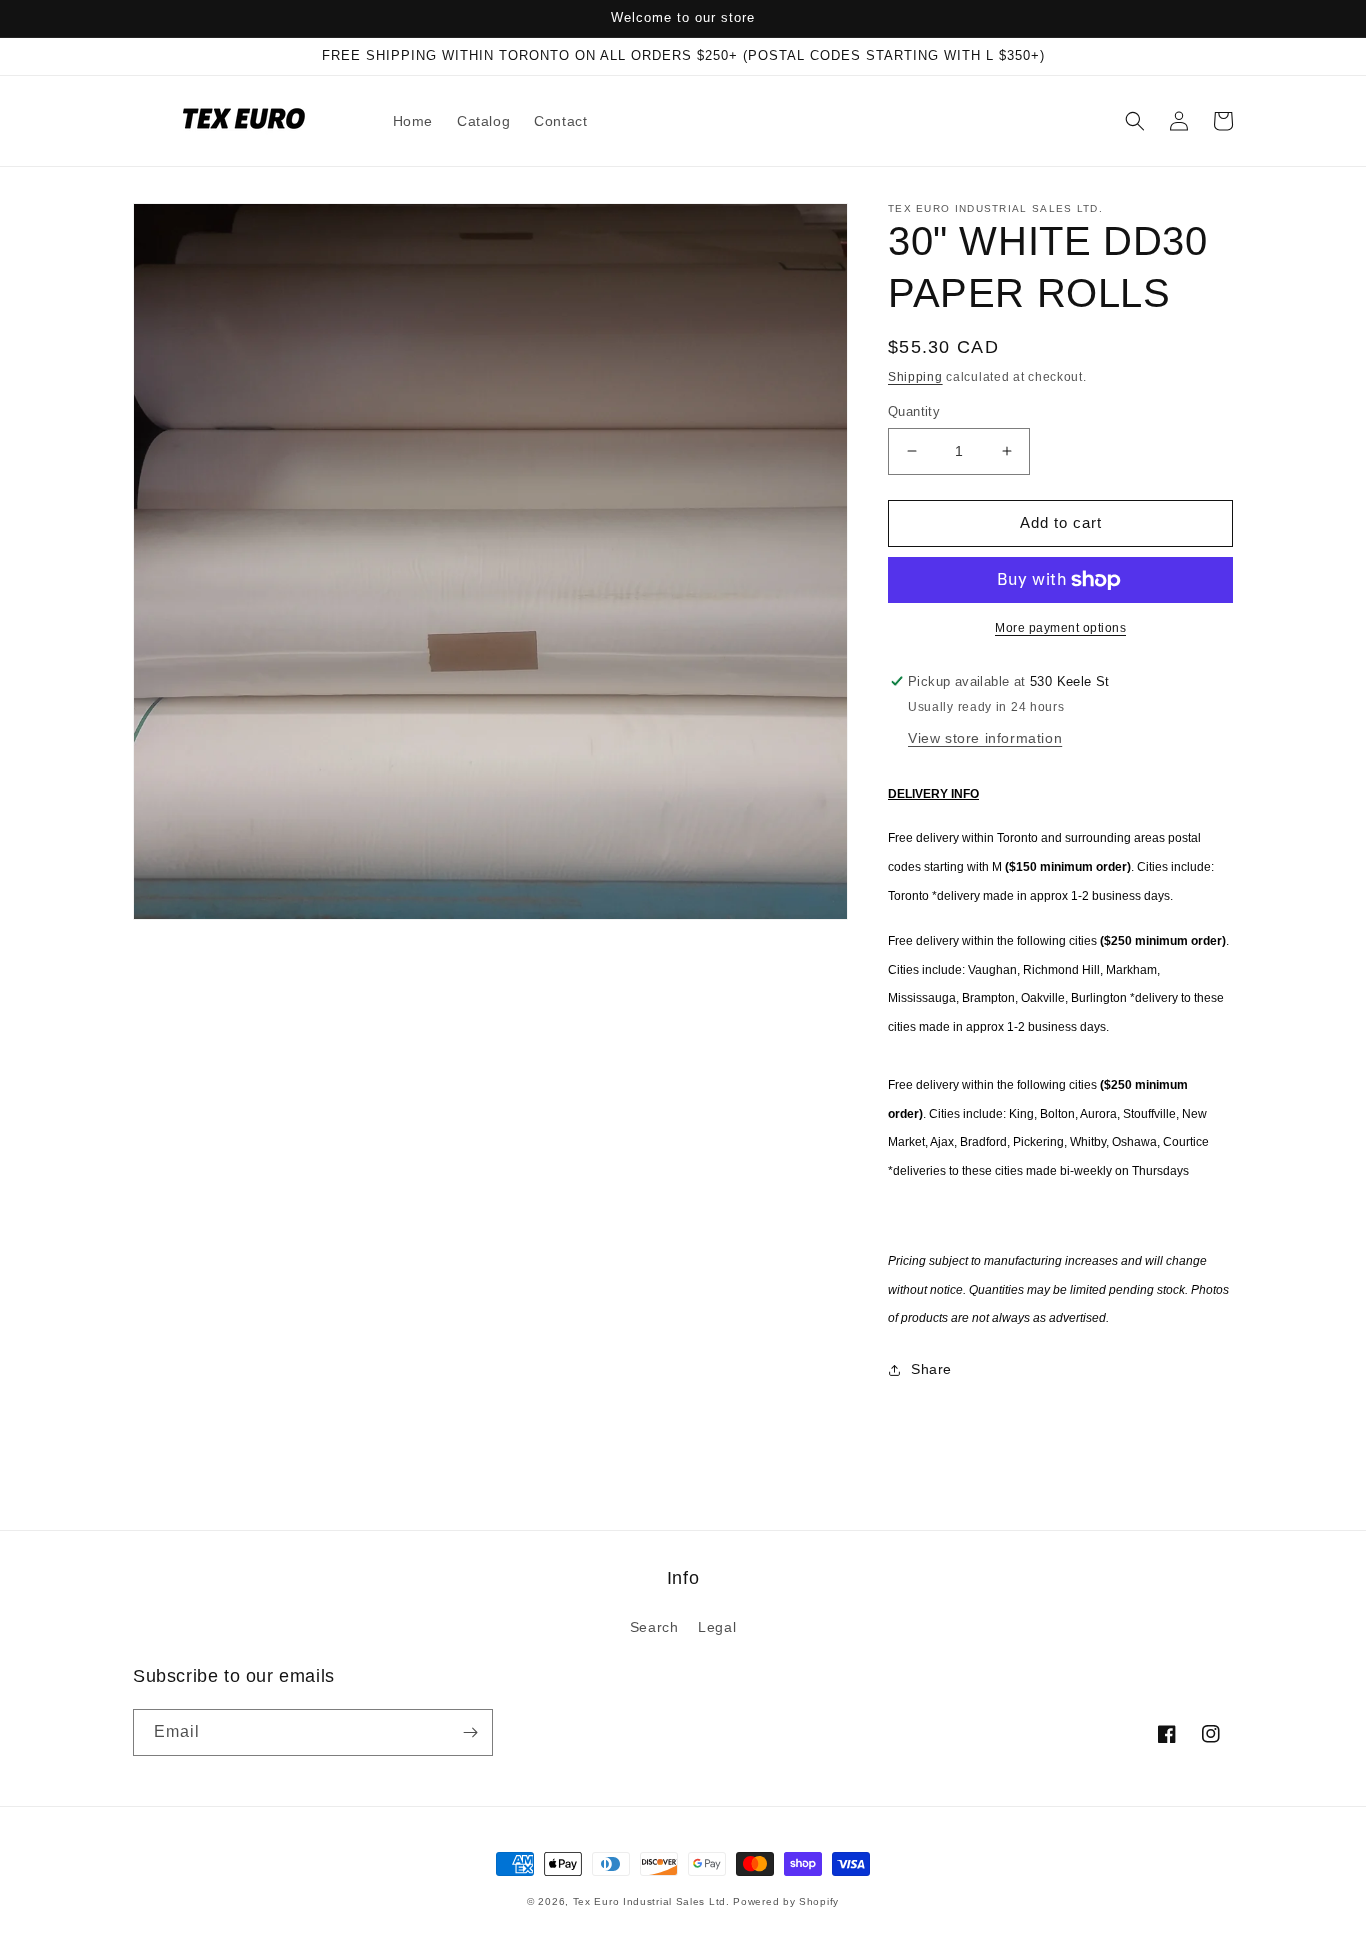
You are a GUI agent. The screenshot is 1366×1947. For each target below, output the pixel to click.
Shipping (915, 377)
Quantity (914, 411)
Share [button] (931, 1369)
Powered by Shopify (786, 1901)
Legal (717, 1627)
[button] (1135, 121)
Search (654, 1627)
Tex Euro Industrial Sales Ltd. (651, 1901)
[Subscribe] (470, 1732)
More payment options (1060, 628)
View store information (985, 738)
